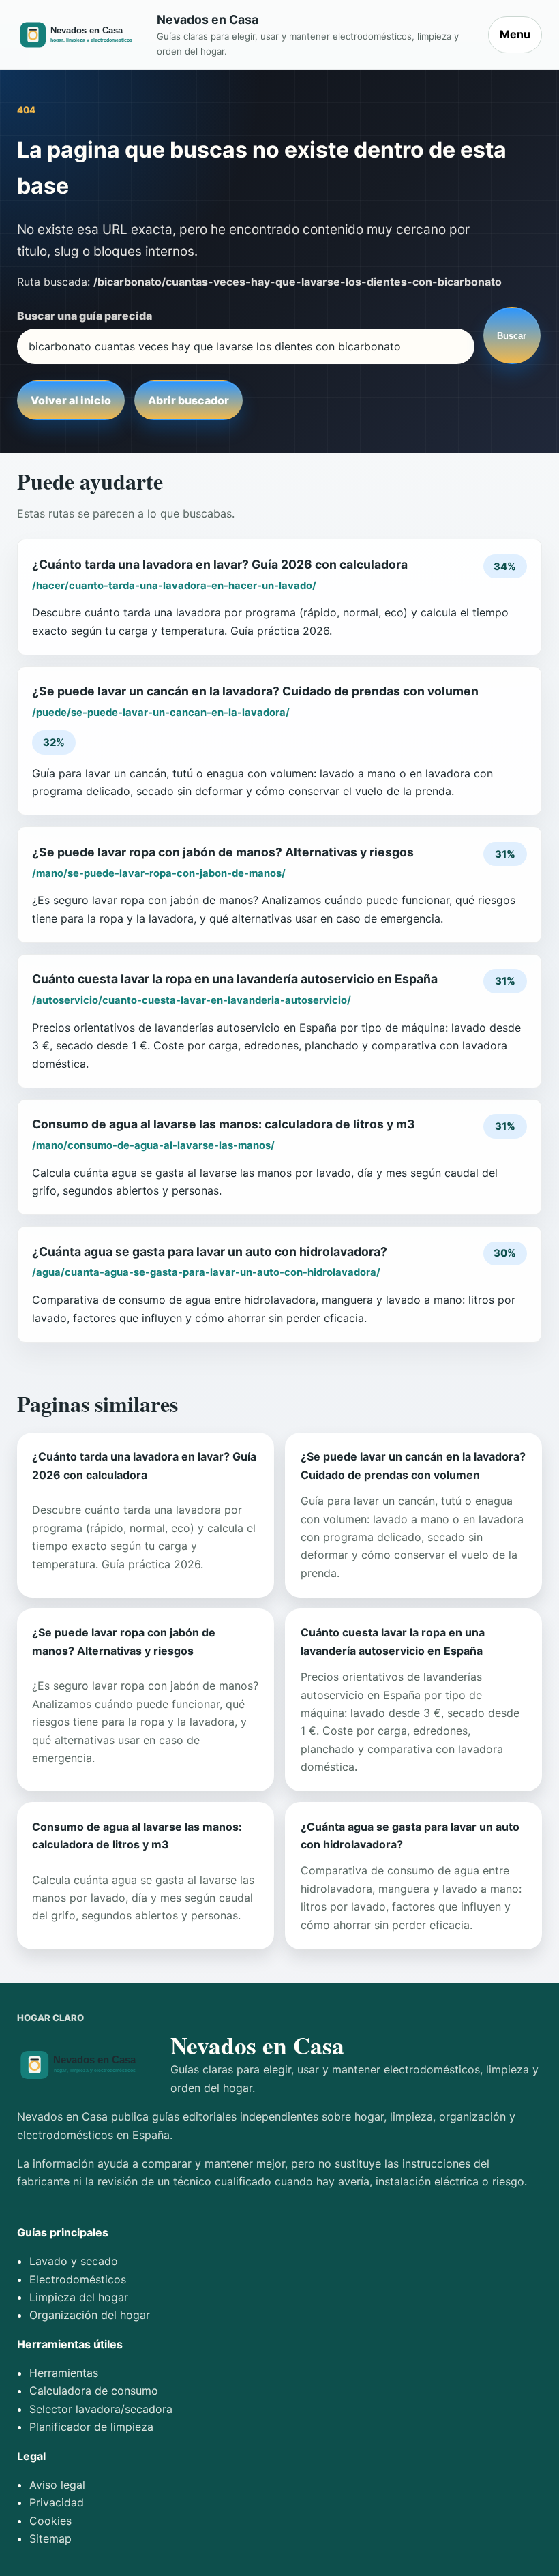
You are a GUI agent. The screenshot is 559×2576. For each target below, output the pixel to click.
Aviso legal (57, 2485)
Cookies (50, 2521)
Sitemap (50, 2538)
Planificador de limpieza (91, 2427)
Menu (515, 34)
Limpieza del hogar (79, 2297)
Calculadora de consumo (94, 2391)
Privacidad (57, 2502)
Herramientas (64, 2373)
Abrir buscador (188, 400)
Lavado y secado (74, 2261)
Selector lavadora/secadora (101, 2409)
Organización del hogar (90, 2315)
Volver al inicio (71, 400)
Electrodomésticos (78, 2279)
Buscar (512, 336)
